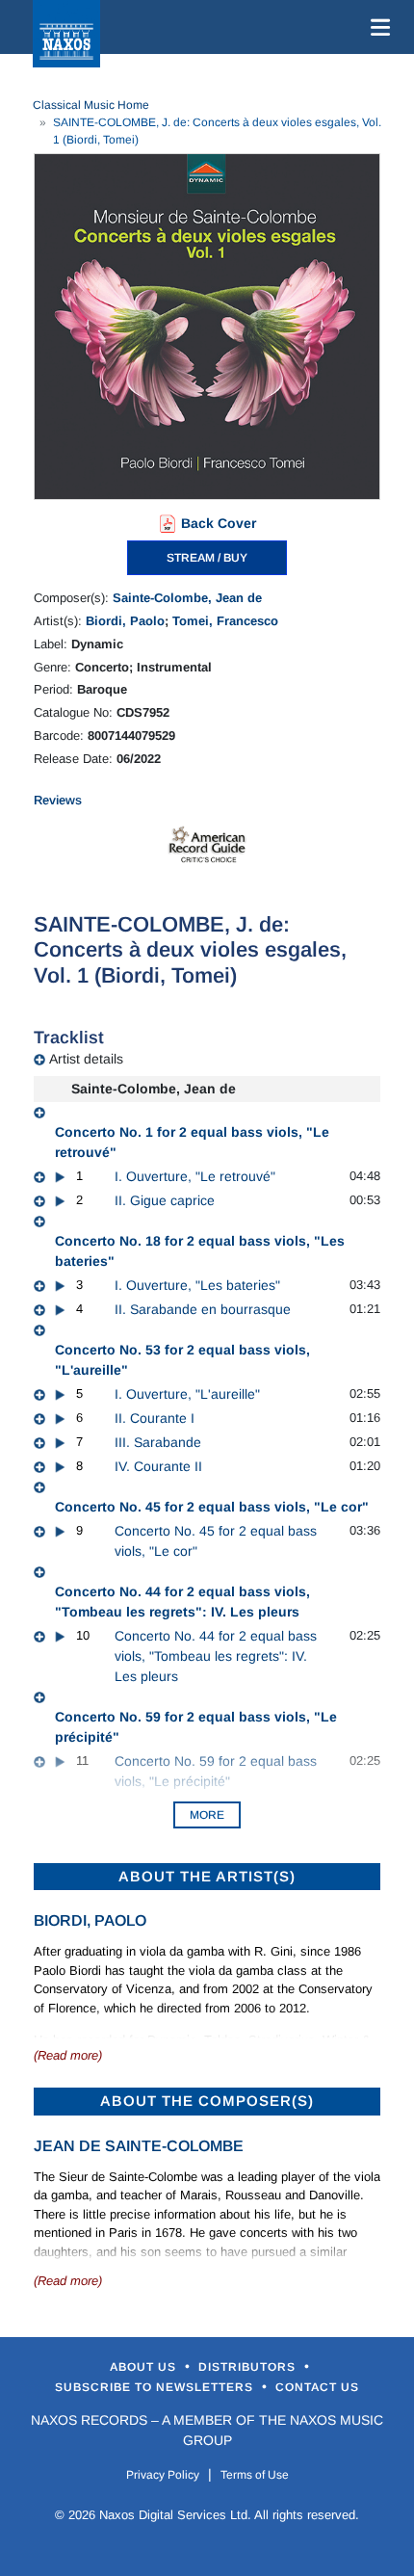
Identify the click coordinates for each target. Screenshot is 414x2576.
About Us (145, 2367)
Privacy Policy (163, 2475)
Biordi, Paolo (125, 621)
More (207, 1815)
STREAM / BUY (207, 558)
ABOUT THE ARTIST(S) (207, 1876)
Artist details (86, 1059)
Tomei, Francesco (225, 621)
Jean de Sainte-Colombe (139, 2146)
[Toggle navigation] (376, 27)
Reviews (58, 800)
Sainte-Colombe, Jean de (187, 598)
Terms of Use (255, 2475)
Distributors (249, 2367)
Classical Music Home (91, 105)
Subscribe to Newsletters (156, 2387)
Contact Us (317, 2387)
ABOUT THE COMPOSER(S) (207, 2101)
